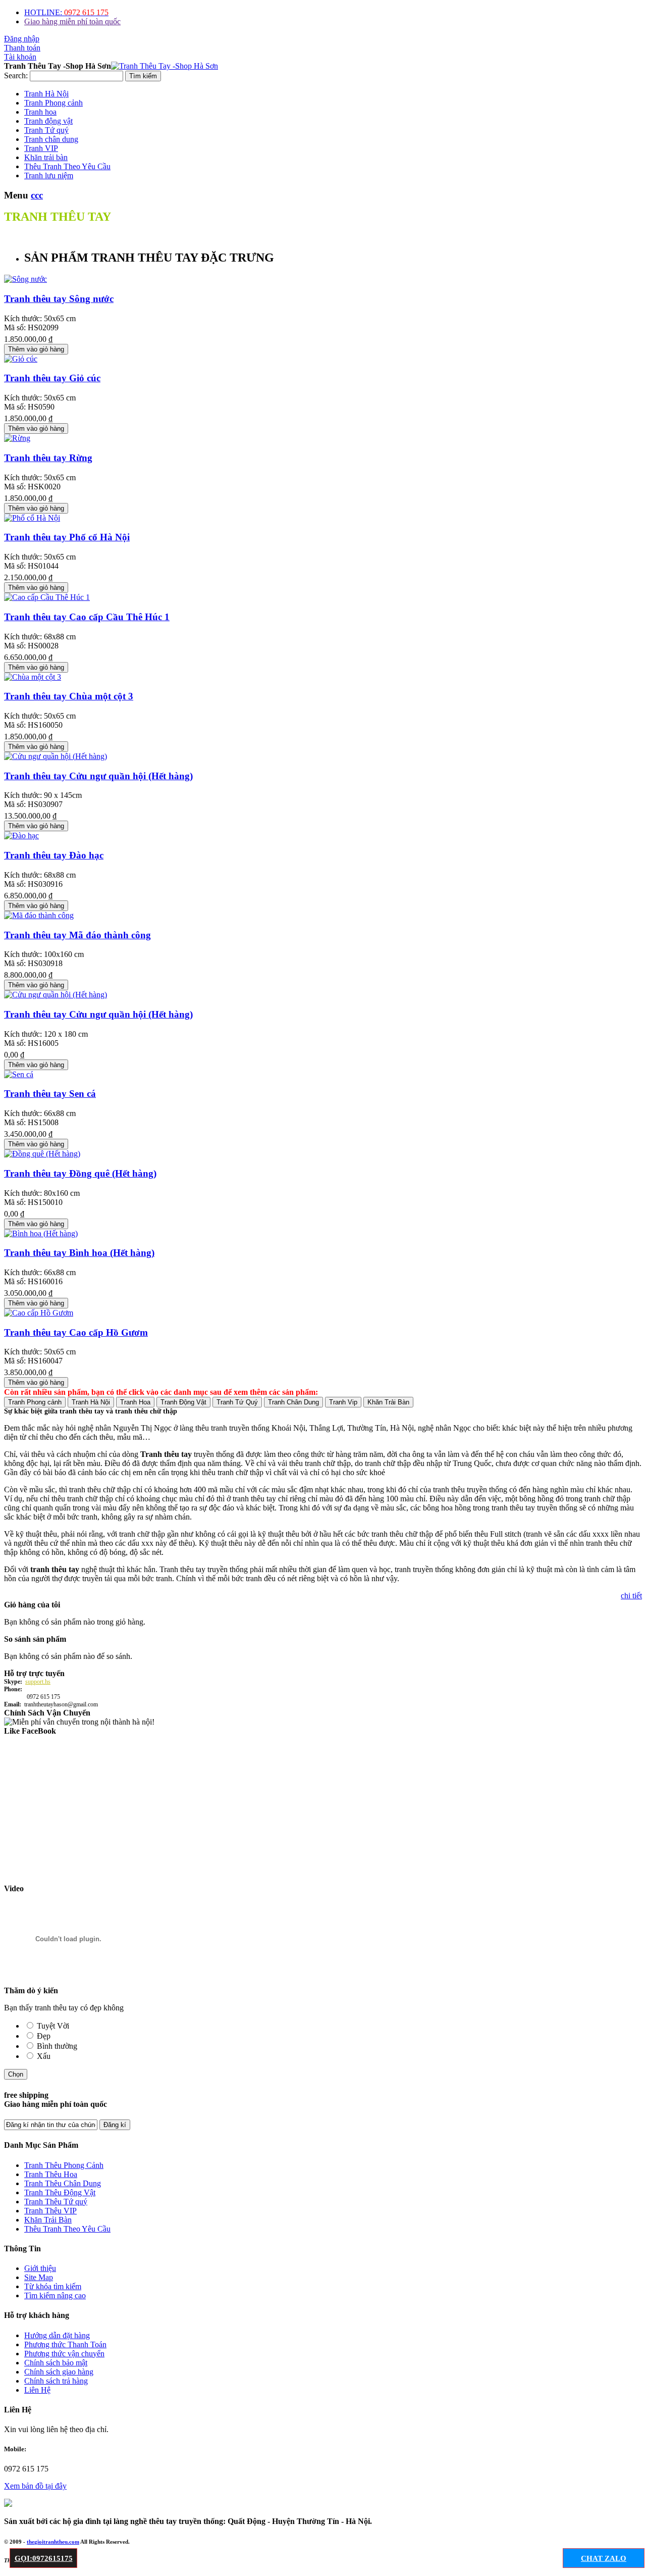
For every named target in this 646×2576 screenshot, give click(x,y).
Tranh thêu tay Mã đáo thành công (77, 935)
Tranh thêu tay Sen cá (50, 1094)
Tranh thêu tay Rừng (48, 458)
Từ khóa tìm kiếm (53, 2286)
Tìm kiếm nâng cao (55, 2295)
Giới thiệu (40, 2268)
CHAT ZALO (604, 2558)
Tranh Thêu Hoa (51, 2174)
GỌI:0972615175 (44, 2558)
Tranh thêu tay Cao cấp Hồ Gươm (76, 1332)
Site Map (39, 2277)
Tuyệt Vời (53, 2026)
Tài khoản (20, 57)
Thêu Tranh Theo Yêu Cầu (67, 2229)
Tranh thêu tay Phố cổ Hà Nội (67, 537)
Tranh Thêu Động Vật (60, 2192)
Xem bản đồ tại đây (35, 2486)
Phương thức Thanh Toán (65, 2344)
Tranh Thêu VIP (50, 2211)
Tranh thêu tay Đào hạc (54, 855)
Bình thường (57, 2046)
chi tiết (631, 1596)
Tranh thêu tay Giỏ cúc (52, 378)
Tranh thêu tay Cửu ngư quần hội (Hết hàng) (98, 776)
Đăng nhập (22, 39)
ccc (37, 195)
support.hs (38, 1682)
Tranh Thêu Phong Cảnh (64, 2165)
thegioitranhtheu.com (53, 2542)
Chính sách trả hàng (56, 2381)
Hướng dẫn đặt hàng (57, 2335)
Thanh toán (22, 48)
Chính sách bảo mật (56, 2363)
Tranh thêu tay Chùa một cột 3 (69, 696)
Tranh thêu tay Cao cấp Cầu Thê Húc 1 (87, 617)
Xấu (44, 2056)
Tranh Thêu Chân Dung (63, 2183)
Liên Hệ (37, 2390)
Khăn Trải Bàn (48, 2220)
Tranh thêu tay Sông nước (59, 299)
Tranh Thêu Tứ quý (56, 2202)
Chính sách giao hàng (59, 2372)
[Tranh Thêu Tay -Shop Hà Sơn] (165, 66)
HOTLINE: (66, 12)
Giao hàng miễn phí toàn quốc (72, 21)
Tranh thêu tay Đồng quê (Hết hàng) (80, 1173)
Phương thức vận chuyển (64, 2354)
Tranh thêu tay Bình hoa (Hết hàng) (79, 1253)
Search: (16, 75)
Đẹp (44, 2036)
